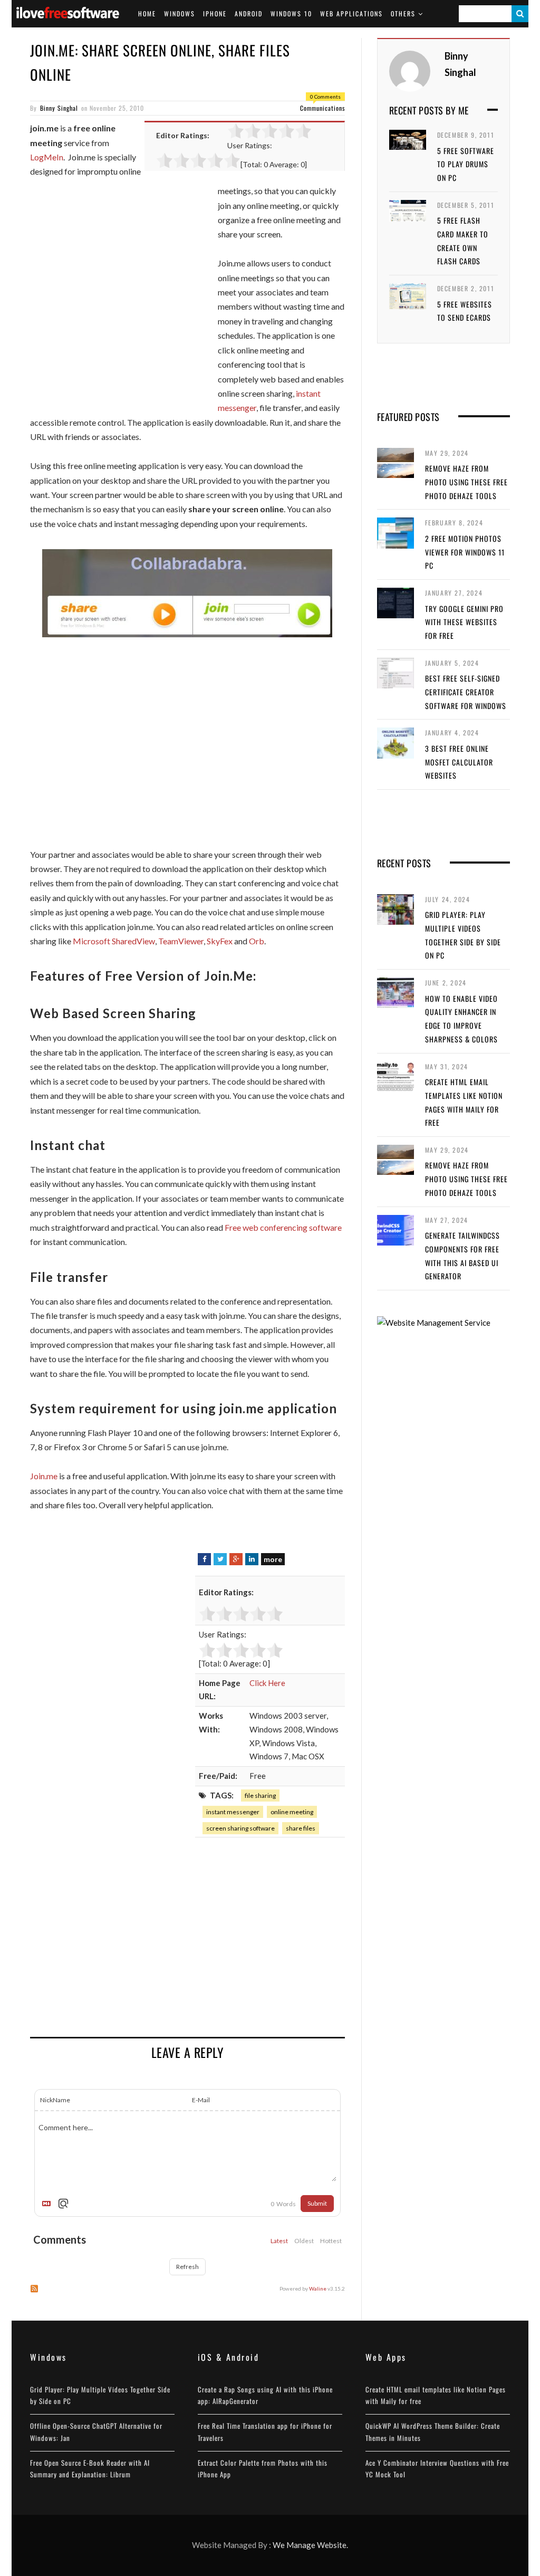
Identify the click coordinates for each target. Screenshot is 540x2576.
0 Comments (325, 97)
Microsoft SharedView (114, 941)
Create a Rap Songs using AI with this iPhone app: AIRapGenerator (265, 2395)
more (273, 1559)
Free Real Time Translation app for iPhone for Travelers (265, 2431)
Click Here (267, 1683)
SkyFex (220, 941)
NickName (55, 2100)
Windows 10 (291, 13)
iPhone (215, 13)
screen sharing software (240, 1828)
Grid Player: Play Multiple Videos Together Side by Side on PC (100, 2395)
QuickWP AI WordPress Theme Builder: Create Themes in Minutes (433, 2431)
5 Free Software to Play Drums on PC (466, 164)
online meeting (292, 1812)
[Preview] (63, 2204)
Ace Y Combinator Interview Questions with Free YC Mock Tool (437, 2468)
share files (301, 1828)
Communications (322, 108)
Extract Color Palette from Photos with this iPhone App (263, 2468)
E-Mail (201, 2100)
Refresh (187, 2267)
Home (147, 13)
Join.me (44, 1476)
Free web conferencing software (283, 1227)
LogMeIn (47, 157)
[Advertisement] (119, 301)
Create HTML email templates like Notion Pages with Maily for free (436, 2395)
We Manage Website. (310, 2545)
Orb (257, 941)
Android (249, 13)
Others (403, 13)
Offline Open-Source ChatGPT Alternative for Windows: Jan (96, 2431)
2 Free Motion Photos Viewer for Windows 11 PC (465, 552)
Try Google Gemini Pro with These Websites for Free (464, 622)
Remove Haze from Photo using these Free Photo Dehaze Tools (466, 482)
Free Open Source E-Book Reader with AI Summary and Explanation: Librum (90, 2468)
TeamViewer (181, 941)
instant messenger (233, 1812)
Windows (180, 13)
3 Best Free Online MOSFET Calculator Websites (459, 762)
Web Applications (351, 13)
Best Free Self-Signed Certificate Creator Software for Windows (466, 692)
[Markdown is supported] (49, 2204)
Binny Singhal (59, 108)
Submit (317, 2203)
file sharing (260, 1795)
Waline (318, 2288)
